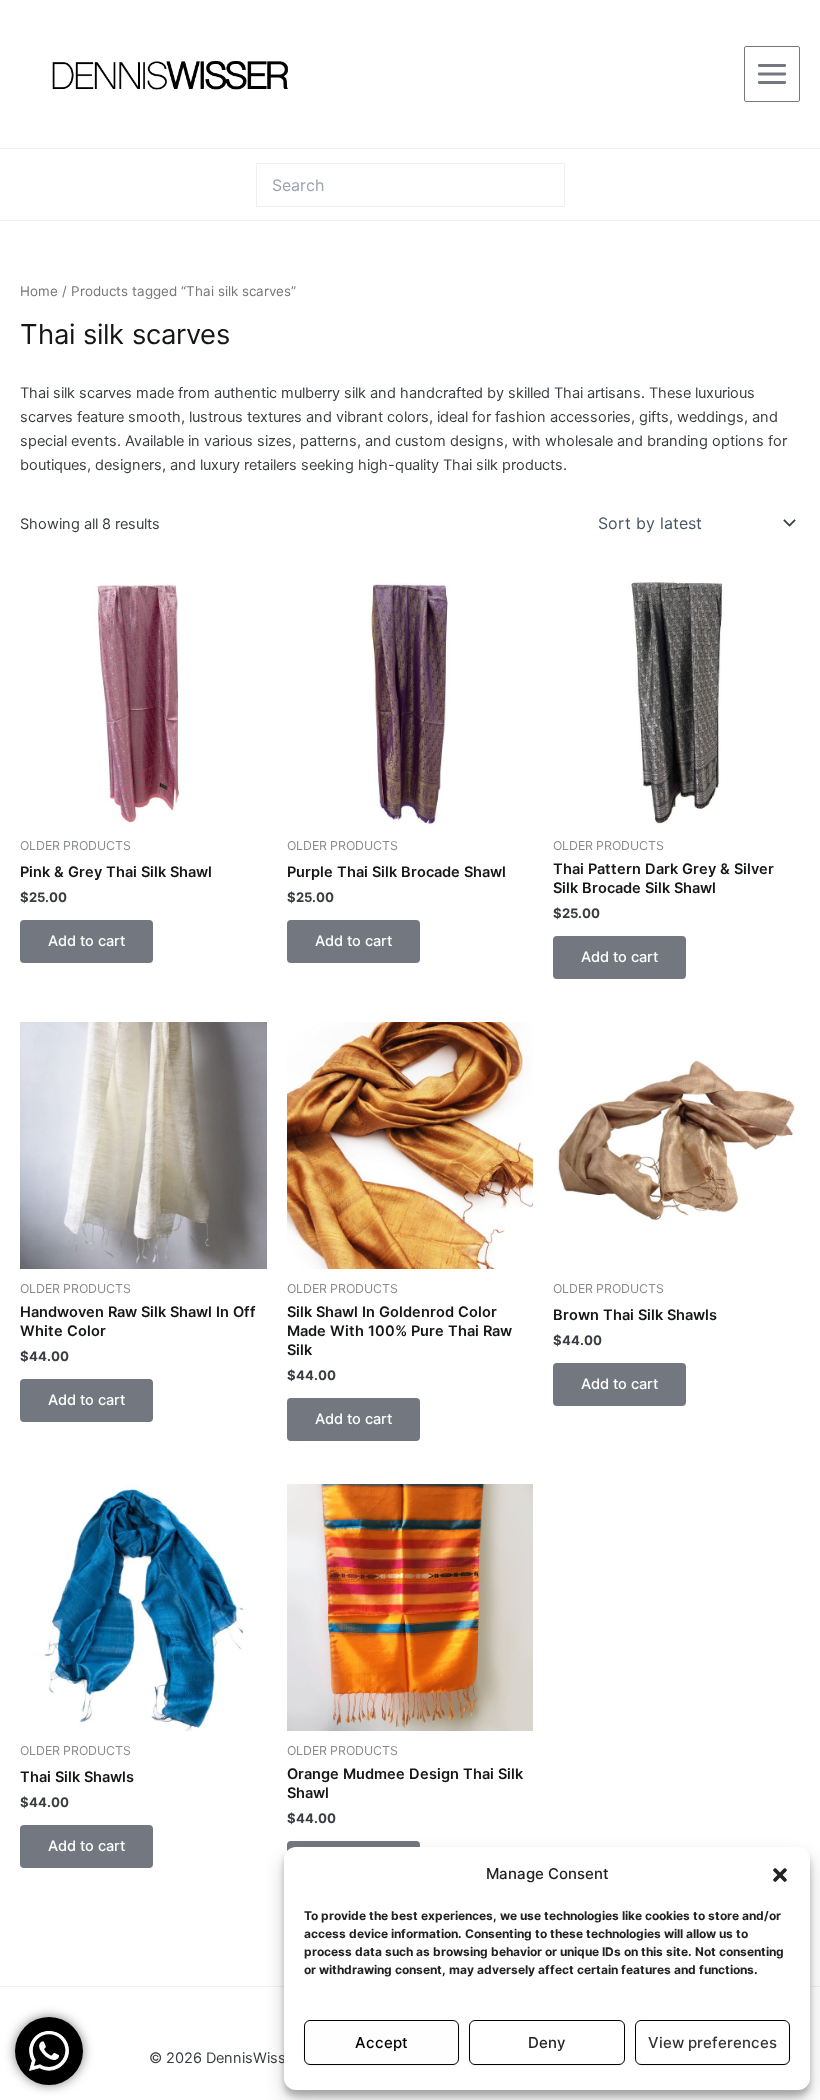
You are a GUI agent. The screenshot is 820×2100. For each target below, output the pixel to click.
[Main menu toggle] (772, 74)
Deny (547, 2042)
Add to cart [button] (86, 941)
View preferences (712, 2042)
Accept (381, 2042)
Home (39, 291)
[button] (780, 1875)
